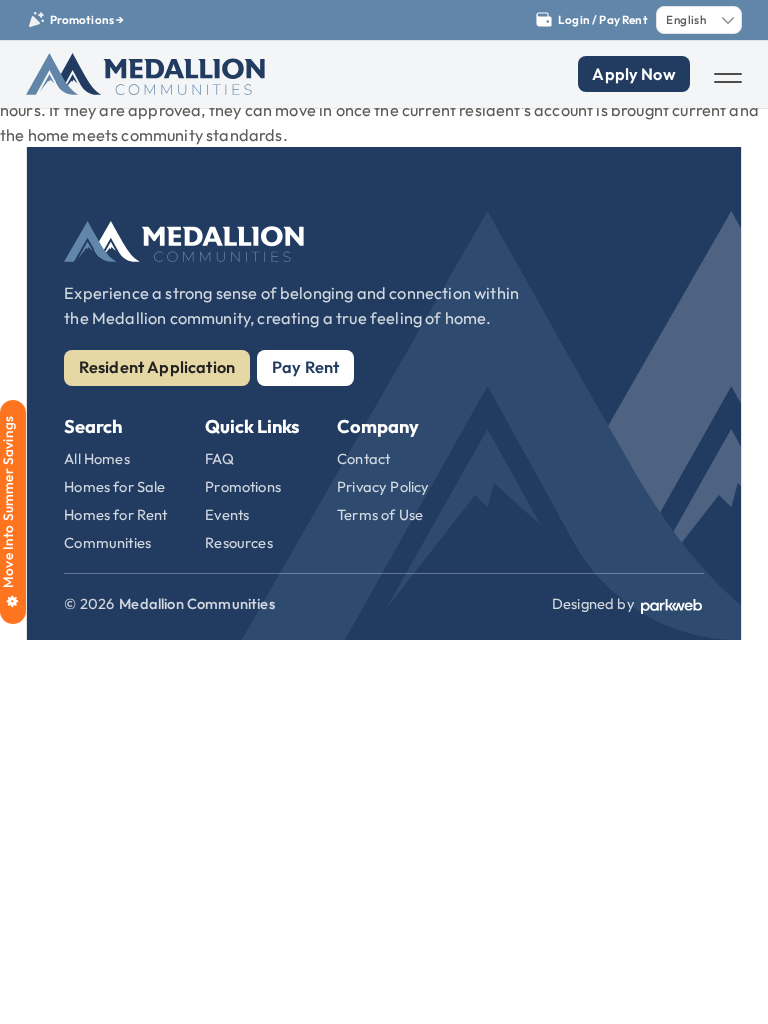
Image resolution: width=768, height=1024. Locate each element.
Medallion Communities (196, 603)
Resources (238, 542)
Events (227, 514)
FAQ (219, 458)
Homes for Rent (115, 514)
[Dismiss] (758, 10)
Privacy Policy (383, 486)
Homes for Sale (114, 486)
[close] (728, 78)
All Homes (96, 458)
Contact (363, 458)
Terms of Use (380, 514)
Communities (107, 542)
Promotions (243, 486)
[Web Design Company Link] (671, 604)
